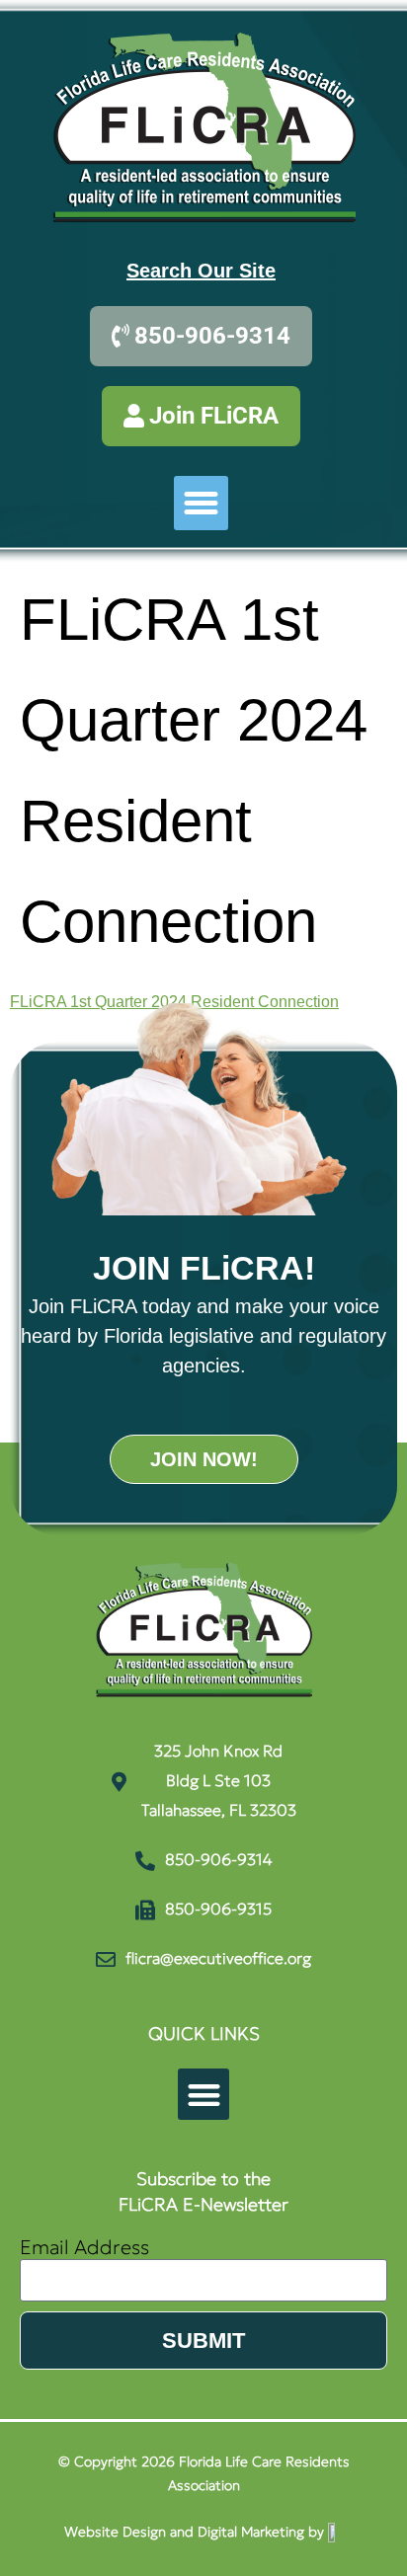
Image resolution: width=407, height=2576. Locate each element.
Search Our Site (201, 271)
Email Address (84, 2249)
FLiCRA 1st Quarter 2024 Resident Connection (174, 1002)
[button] (202, 504)
